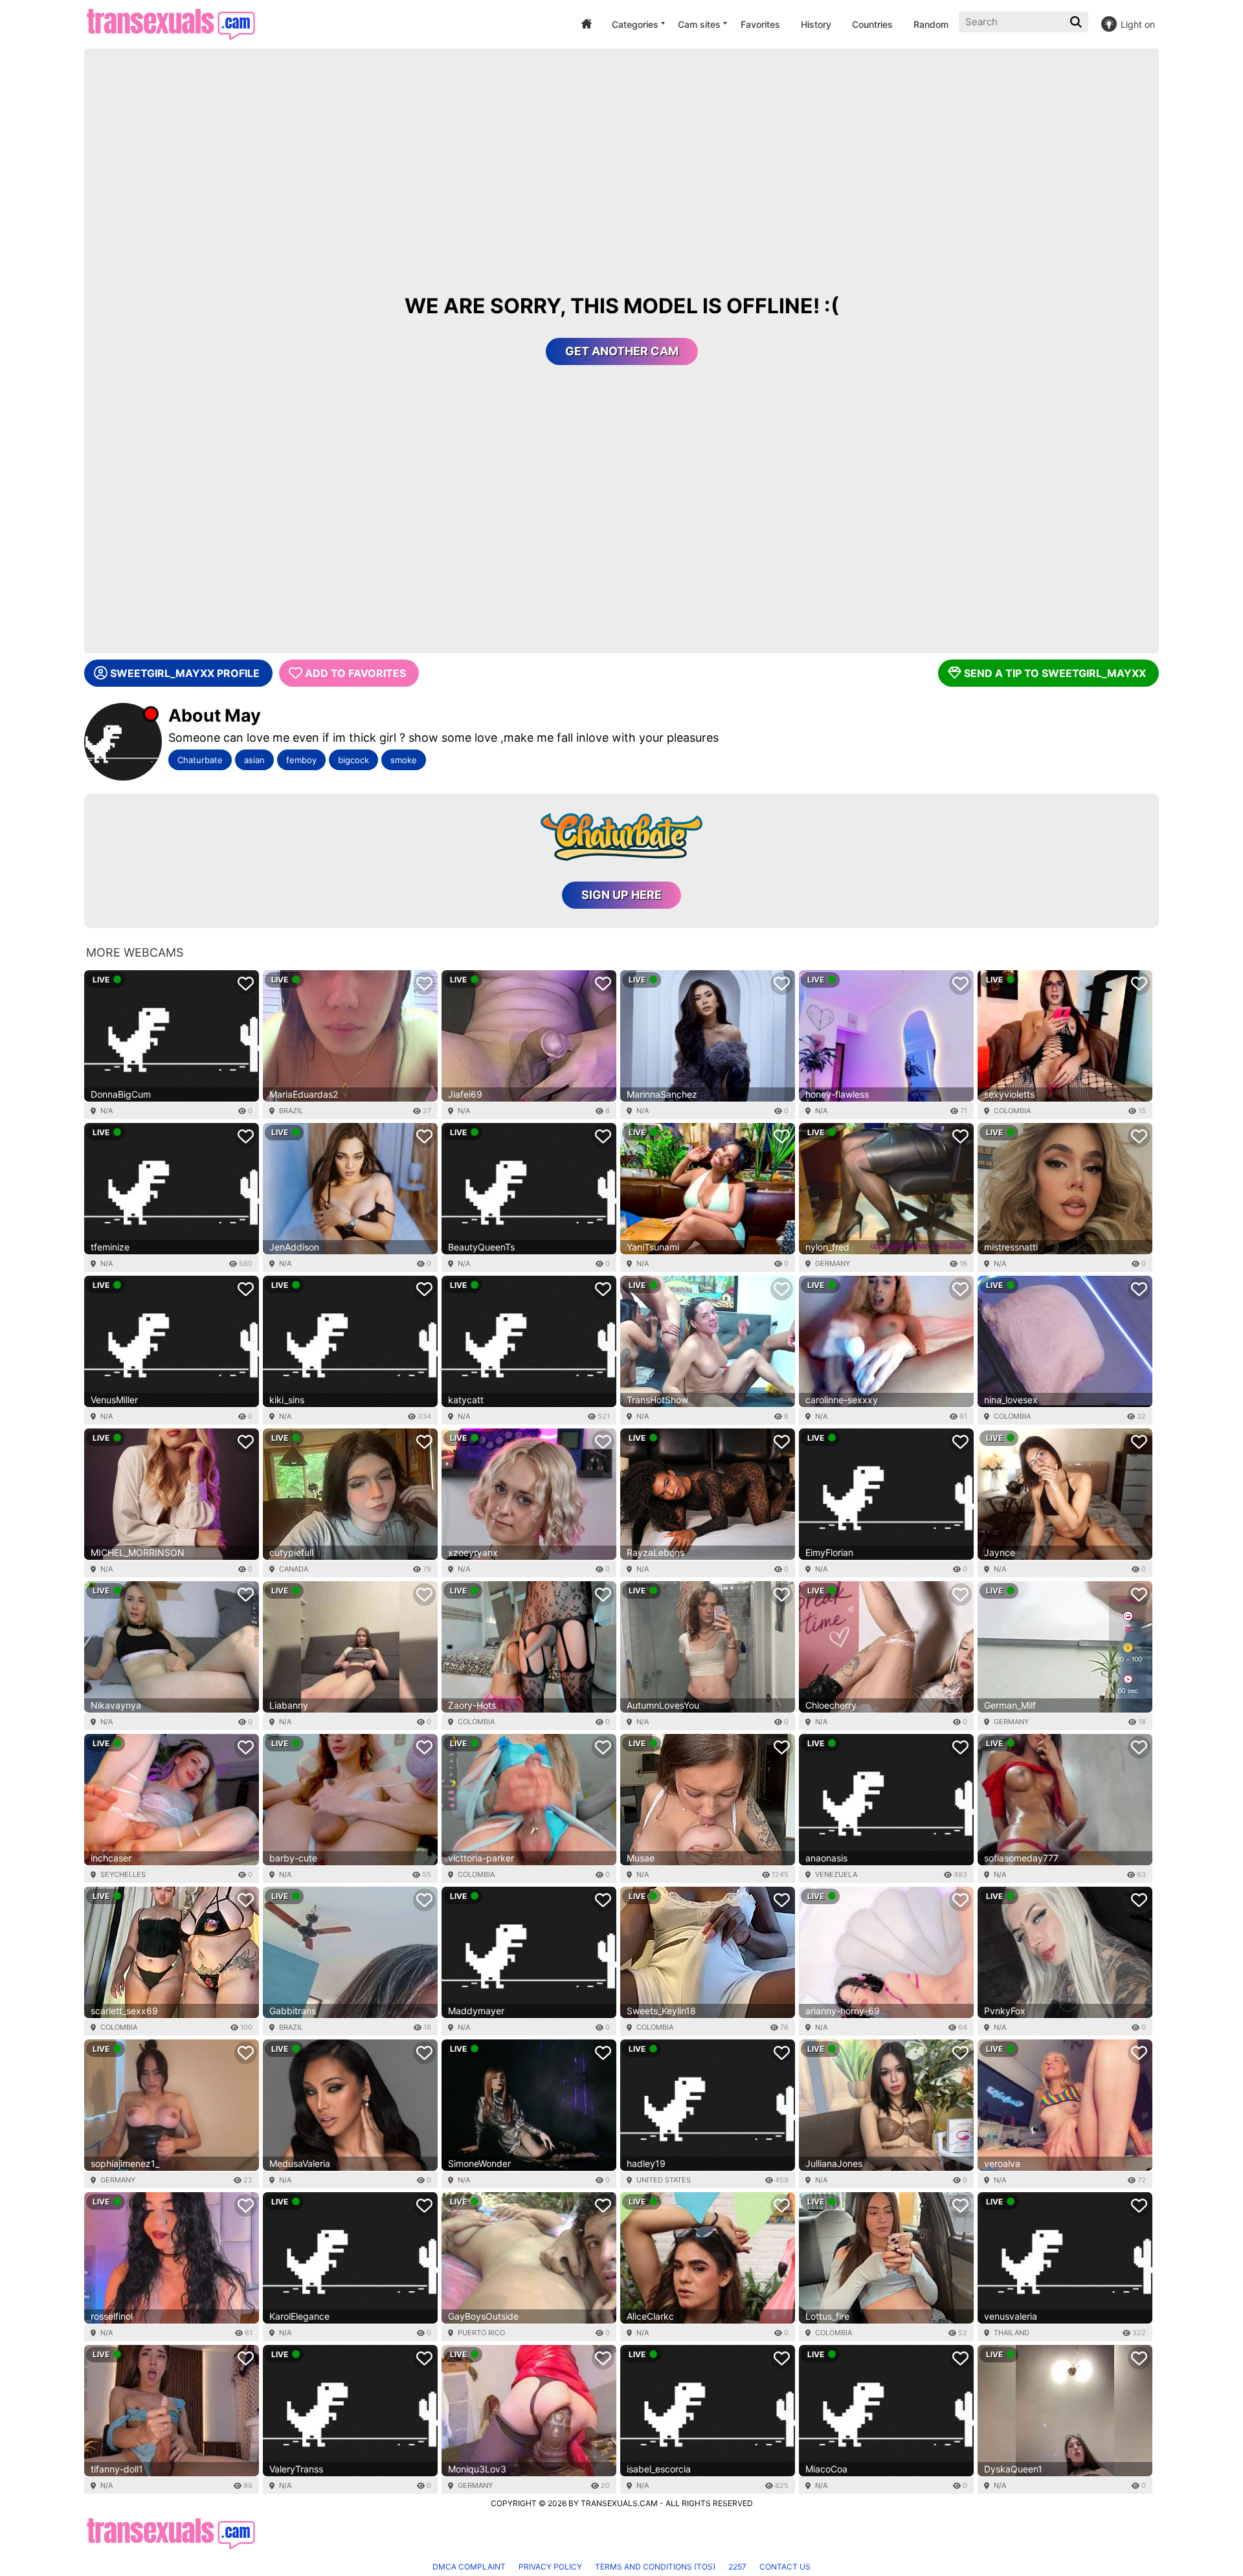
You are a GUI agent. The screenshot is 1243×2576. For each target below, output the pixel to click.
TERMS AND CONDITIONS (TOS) (655, 2567)
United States (664, 2180)
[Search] (1077, 22)
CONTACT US (785, 2567)
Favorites (760, 24)
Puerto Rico (481, 2333)
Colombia (1012, 1111)
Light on (1138, 24)
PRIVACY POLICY (550, 2567)
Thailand (1012, 2333)
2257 (737, 2567)
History (816, 24)
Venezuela (836, 1874)
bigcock (353, 760)
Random (931, 24)
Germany (833, 1263)
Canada (294, 1569)
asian (254, 760)
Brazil (291, 1111)
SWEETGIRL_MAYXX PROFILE (185, 673)
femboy (301, 760)
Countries (872, 24)
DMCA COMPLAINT (469, 2567)
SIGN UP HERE (621, 895)
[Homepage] (171, 24)
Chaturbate (200, 760)
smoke (404, 760)
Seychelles (123, 1874)
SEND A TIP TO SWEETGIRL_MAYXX (1055, 673)
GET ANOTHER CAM (622, 351)
